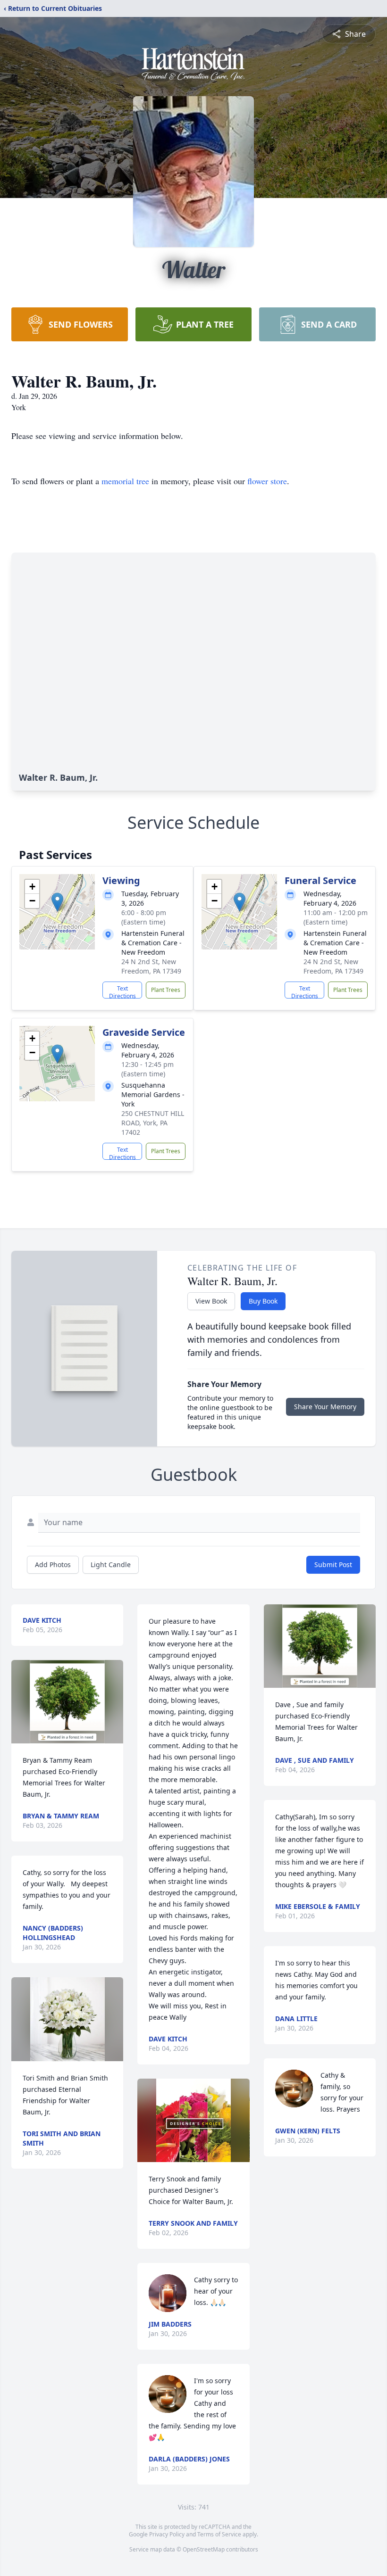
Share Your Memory (325, 1407)
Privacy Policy (167, 2534)
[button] (57, 902)
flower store (267, 481)
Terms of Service (219, 2534)
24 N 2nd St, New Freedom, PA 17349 (151, 966)
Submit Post (333, 1565)
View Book (211, 1301)
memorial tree (125, 481)
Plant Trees (166, 990)
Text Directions (122, 991)
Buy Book (263, 1301)
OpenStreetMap (204, 2549)
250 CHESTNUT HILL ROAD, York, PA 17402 (153, 1123)
